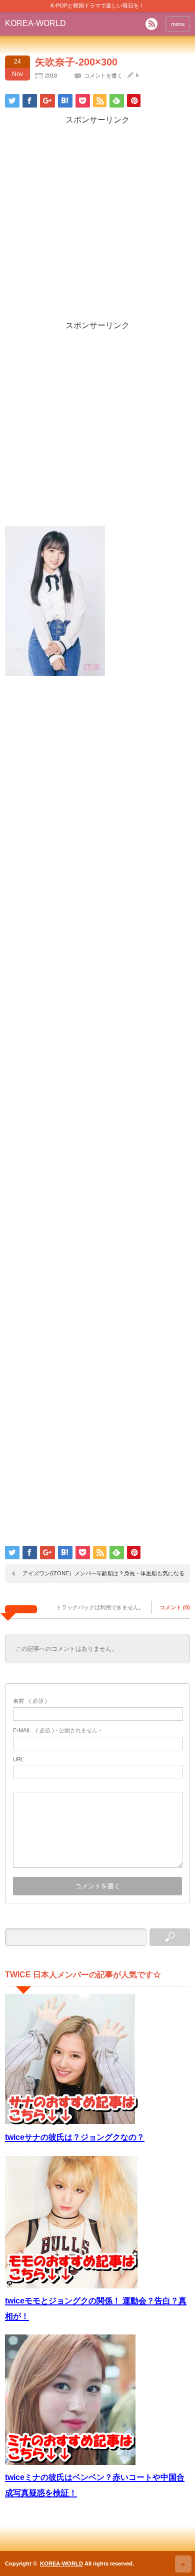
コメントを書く (103, 76)
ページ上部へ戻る (183, 2564)
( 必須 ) (30, 1701)
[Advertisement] (97, 223)
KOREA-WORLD (35, 23)
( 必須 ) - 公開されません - (57, 1730)
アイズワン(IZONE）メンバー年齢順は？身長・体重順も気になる (103, 1573)
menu (178, 24)
